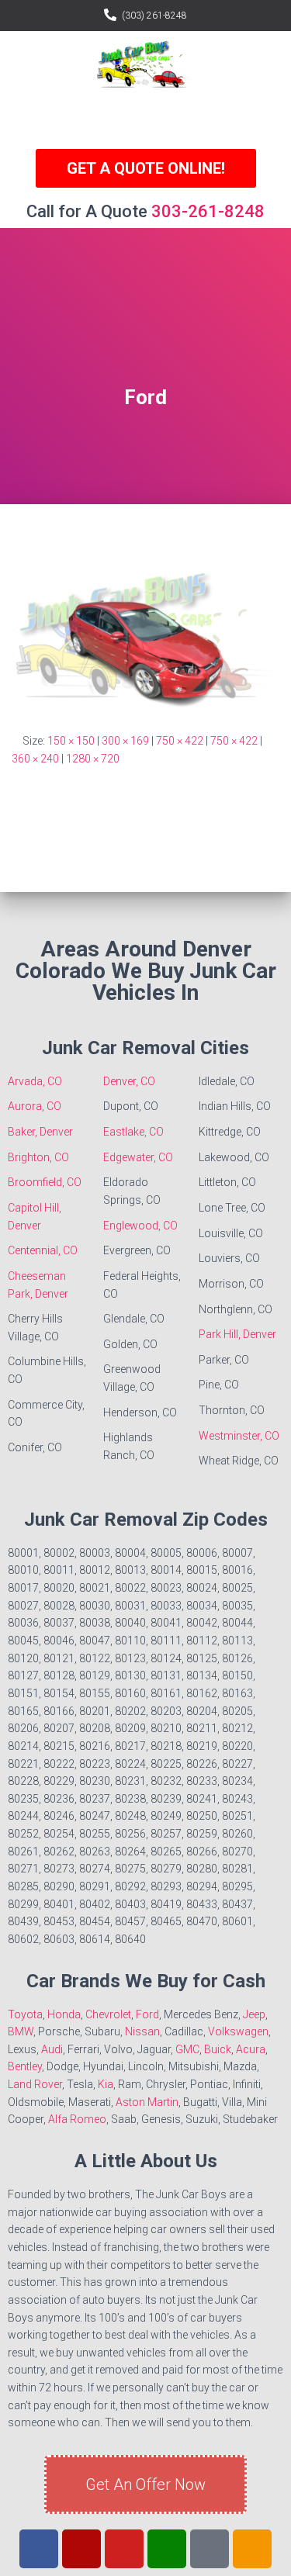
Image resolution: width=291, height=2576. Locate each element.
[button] (145, 118)
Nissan (142, 2031)
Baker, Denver (40, 1132)
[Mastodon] (252, 2549)
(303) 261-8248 (154, 16)
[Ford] (145, 633)
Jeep (254, 2014)
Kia (106, 2084)
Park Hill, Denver (237, 1334)
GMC (187, 2049)
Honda (64, 2014)
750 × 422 (180, 741)
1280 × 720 (93, 759)
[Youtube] (124, 2549)
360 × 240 (35, 759)
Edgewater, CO (138, 1157)
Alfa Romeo (77, 2119)
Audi (52, 2049)
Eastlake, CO (133, 1132)
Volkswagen (238, 2031)
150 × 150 (71, 741)
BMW (21, 2031)
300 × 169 (125, 741)
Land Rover (35, 2084)
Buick (218, 2049)
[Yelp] (81, 2549)
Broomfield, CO (45, 1182)
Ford (147, 2014)
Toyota (25, 2014)
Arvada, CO (35, 1081)
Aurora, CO (35, 1106)
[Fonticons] (210, 2549)
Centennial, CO (43, 1250)
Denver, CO (129, 1081)
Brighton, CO (38, 1157)
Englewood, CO (140, 1226)
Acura (251, 2049)
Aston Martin (147, 2102)
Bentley (25, 2066)
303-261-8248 (208, 211)
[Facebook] (39, 2549)
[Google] (167, 2549)
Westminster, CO (239, 1436)
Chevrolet (108, 2014)
